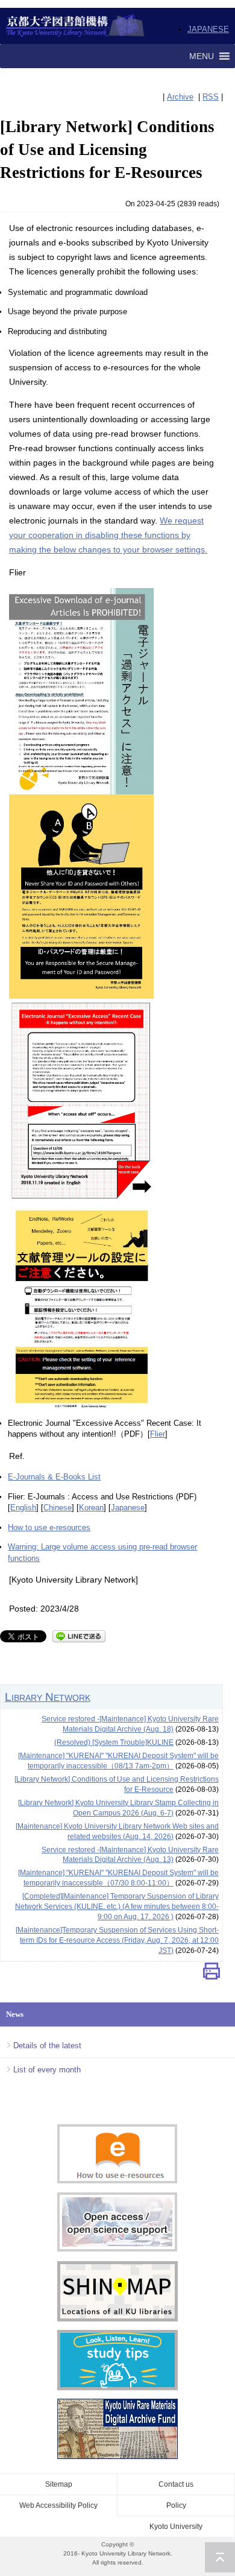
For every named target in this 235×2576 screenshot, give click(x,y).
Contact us (176, 2484)
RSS (211, 97)
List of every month (47, 2070)
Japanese (128, 1508)
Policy (176, 2505)
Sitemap (59, 2484)
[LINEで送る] (79, 1635)
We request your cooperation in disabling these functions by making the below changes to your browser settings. (108, 535)
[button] (202, 56)
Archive (180, 97)
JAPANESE (208, 29)
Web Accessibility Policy (58, 2505)
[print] (211, 1974)
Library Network (48, 1697)
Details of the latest (47, 2046)
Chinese (58, 1508)
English (23, 1508)
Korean (91, 1508)
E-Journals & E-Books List (54, 1477)
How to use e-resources (49, 1527)
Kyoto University (176, 2527)
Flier (158, 1434)
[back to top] (220, 2557)
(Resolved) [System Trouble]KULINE (114, 1742)
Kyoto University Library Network (76, 26)
